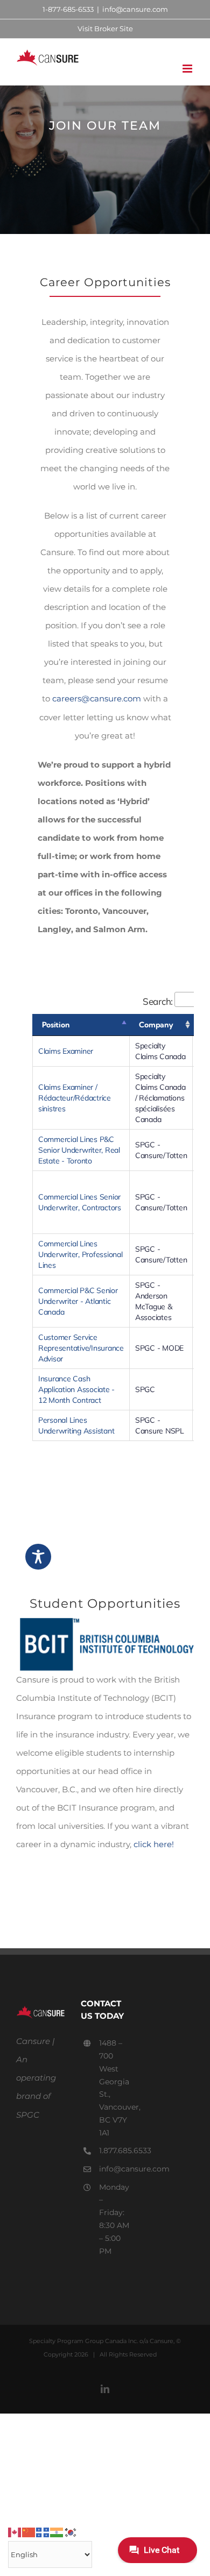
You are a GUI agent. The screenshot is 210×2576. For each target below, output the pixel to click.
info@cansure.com (135, 9)
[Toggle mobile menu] (188, 69)
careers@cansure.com (97, 698)
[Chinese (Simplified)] (29, 2532)
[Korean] (71, 2532)
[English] (15, 2532)
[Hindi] (57, 2532)
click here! (154, 1844)
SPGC (28, 2115)
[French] (43, 2532)
